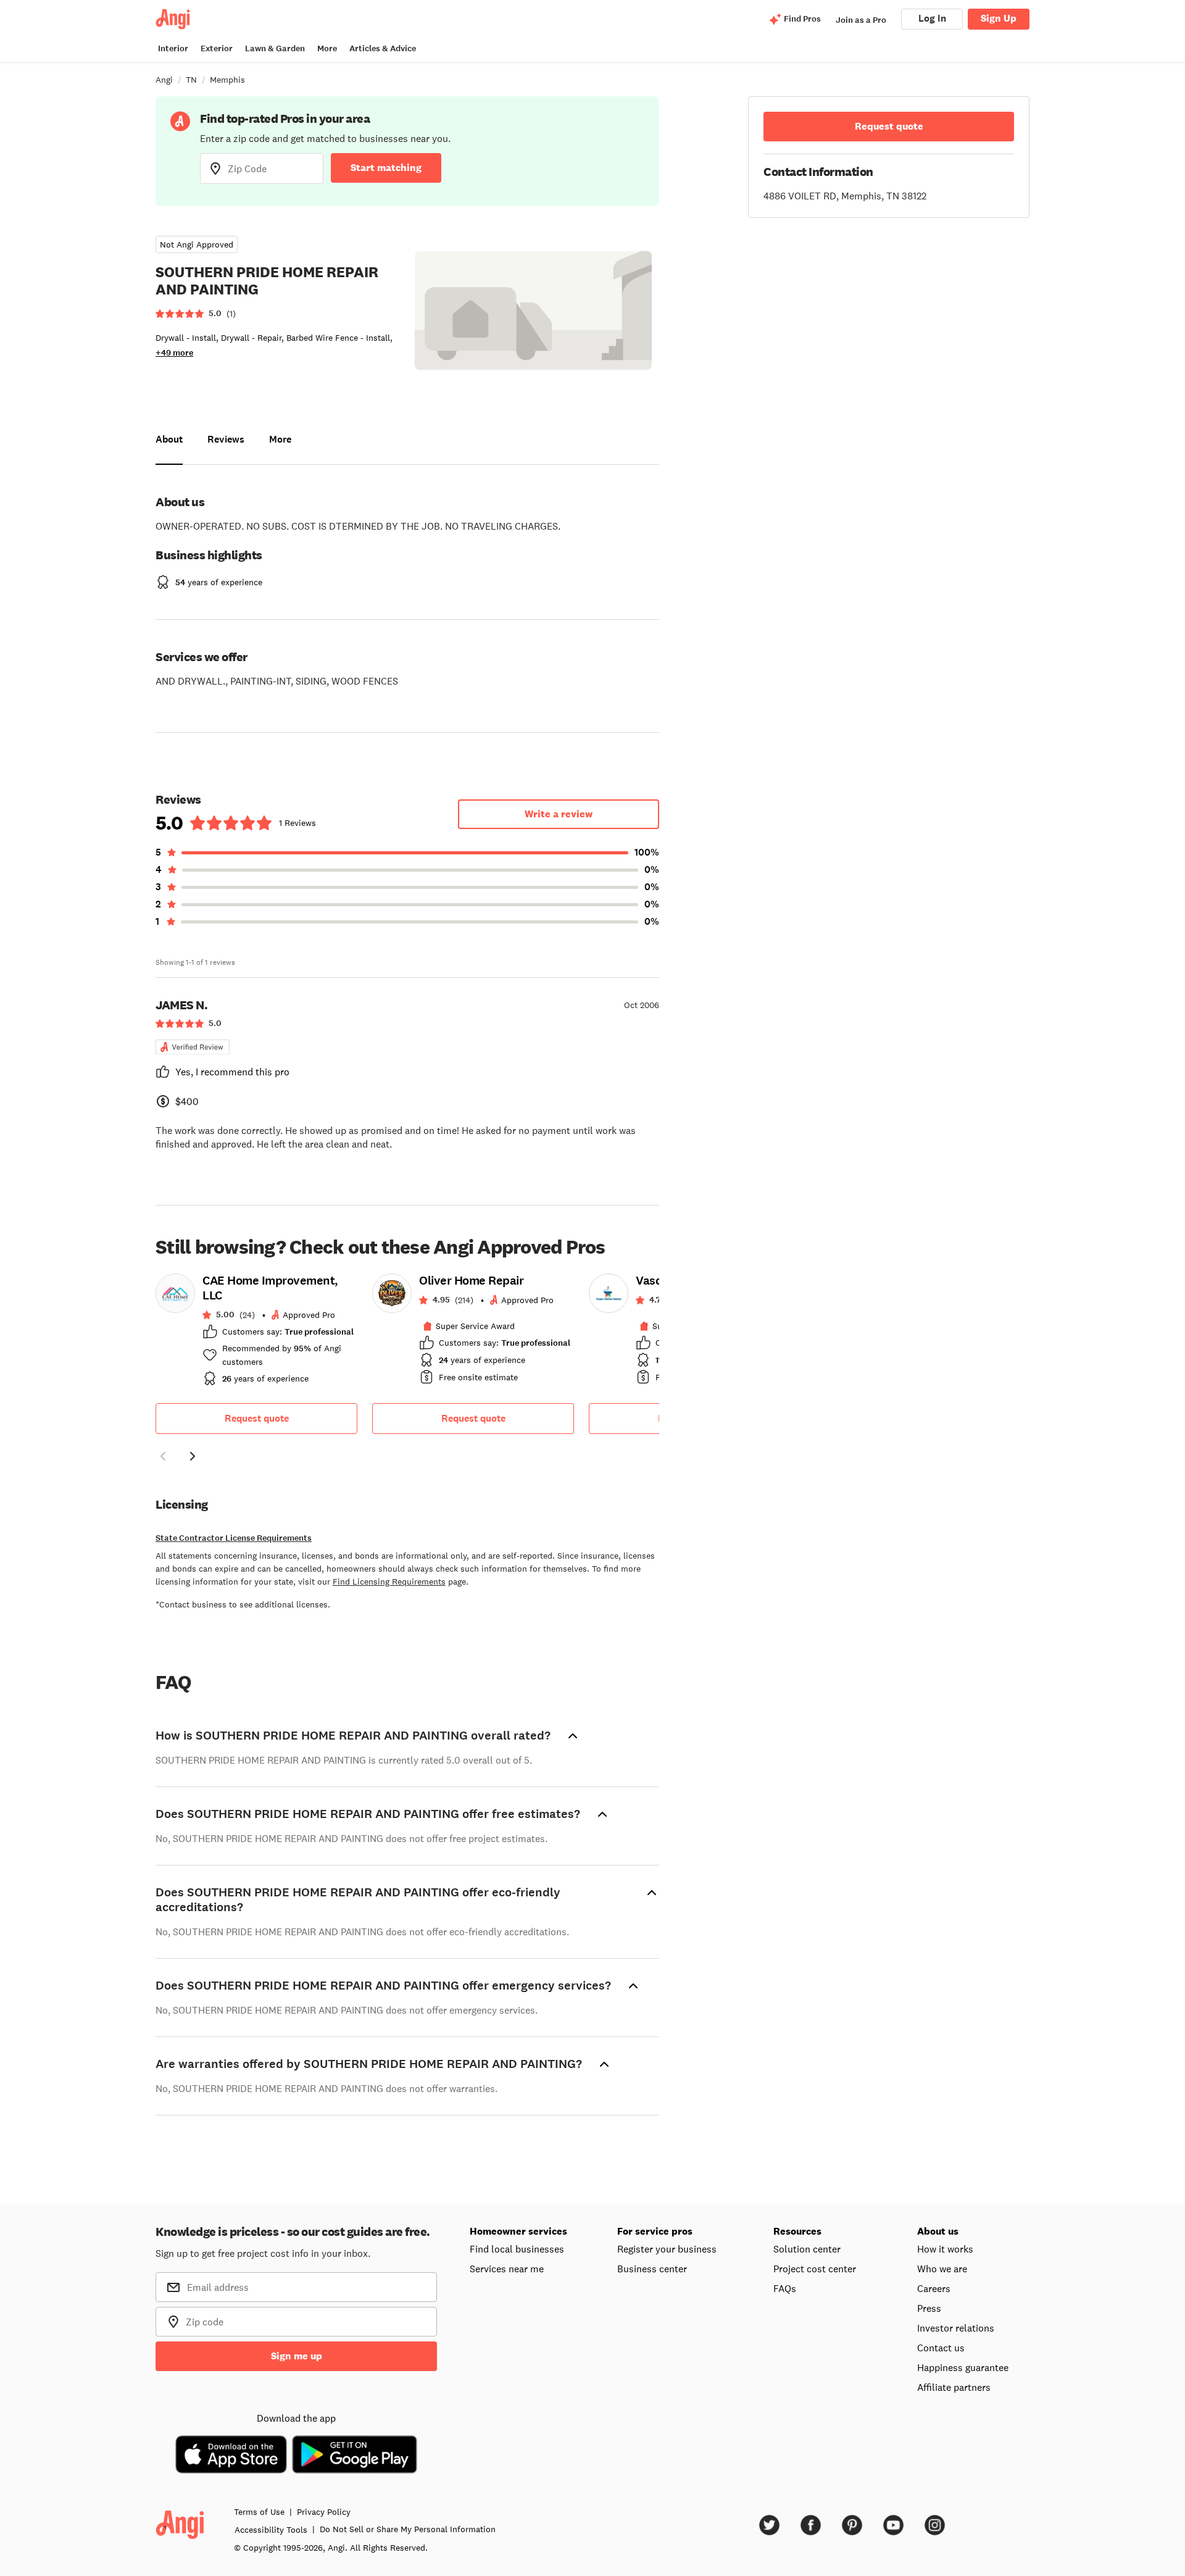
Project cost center (815, 2269)
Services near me (507, 2269)
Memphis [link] (227, 80)
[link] (256, 1333)
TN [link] (191, 80)
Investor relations (956, 2328)
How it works (945, 2249)
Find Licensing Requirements (389, 1582)
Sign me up (297, 2356)
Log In (932, 18)
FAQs (785, 2288)
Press (929, 2308)
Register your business (667, 2249)
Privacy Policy (324, 2512)
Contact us (941, 2348)
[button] (163, 1458)
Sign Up (999, 18)
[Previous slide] (163, 1456)
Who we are (942, 2269)
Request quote (257, 1418)
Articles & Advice (383, 48)
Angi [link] (164, 80)
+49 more (174, 353)
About (169, 439)
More (327, 48)
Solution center (807, 2249)
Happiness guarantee (963, 2367)
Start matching (386, 168)
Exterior (217, 48)
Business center (652, 2269)
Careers (934, 2288)
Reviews (226, 439)
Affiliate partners (954, 2387)
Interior (173, 48)
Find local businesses (517, 2249)
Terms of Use (259, 2512)
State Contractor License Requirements (234, 1538)
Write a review (559, 814)
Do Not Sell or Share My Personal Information (408, 2529)
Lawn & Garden (275, 48)
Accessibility (271, 2530)
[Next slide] (193, 1456)
